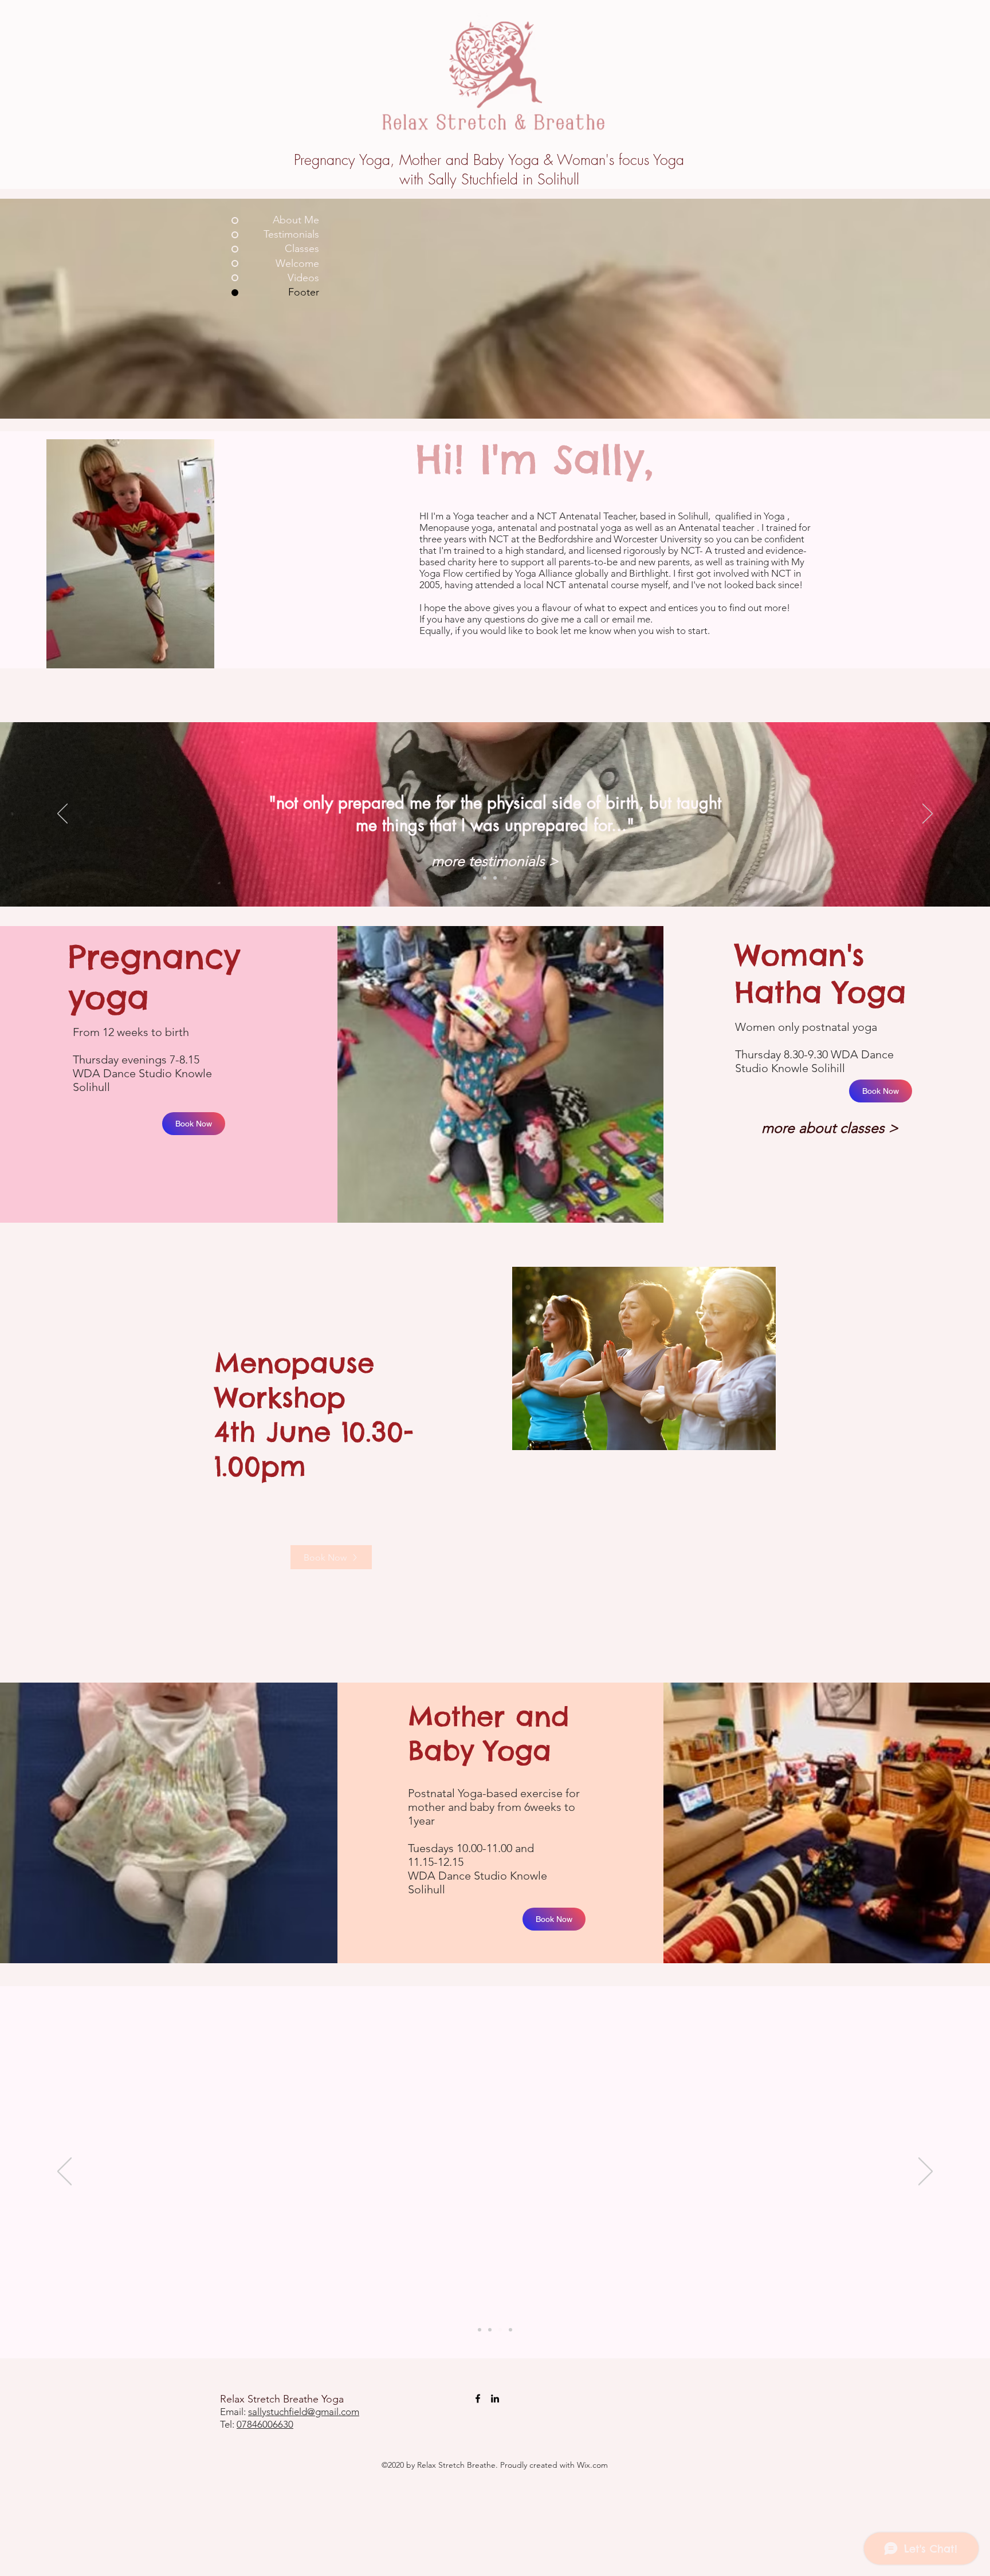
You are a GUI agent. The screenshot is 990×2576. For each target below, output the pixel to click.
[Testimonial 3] (505, 878)
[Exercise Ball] (510, 2330)
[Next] (928, 814)
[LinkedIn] (495, 2398)
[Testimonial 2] (495, 878)
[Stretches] (490, 2330)
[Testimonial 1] (485, 878)
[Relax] (500, 2330)
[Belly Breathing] (480, 2330)
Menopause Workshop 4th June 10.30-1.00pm (314, 1415)
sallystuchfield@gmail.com (304, 2412)
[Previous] (62, 814)
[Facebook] (478, 2398)
